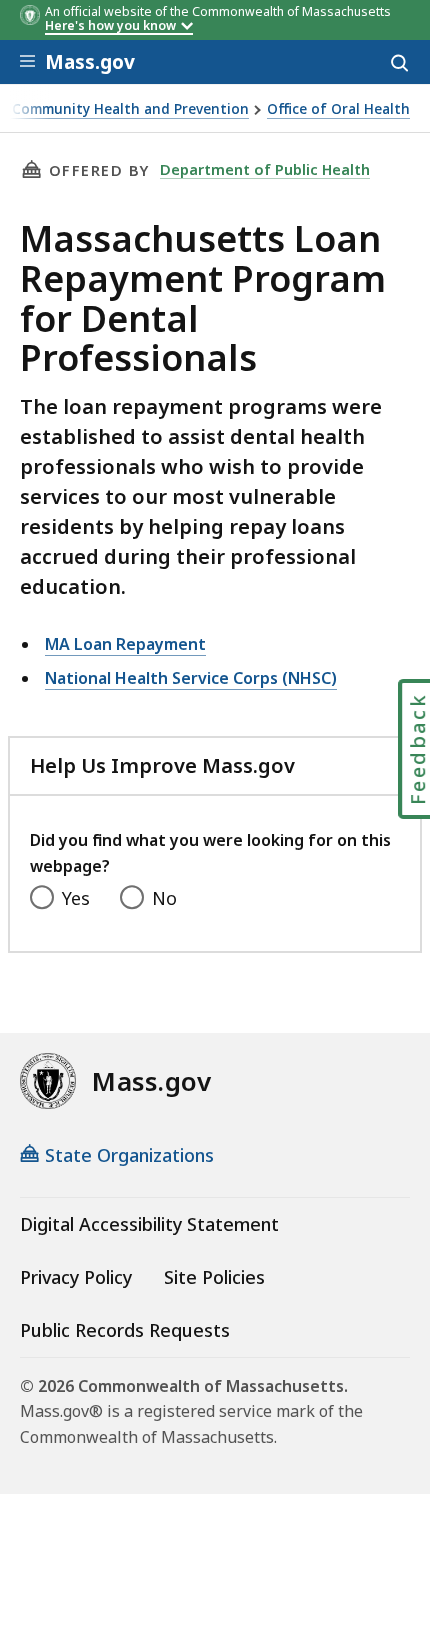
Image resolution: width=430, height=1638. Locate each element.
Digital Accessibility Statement (149, 1224)
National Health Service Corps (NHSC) (191, 678)
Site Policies (214, 1277)
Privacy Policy (76, 1277)
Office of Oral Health (338, 109)
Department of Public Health (265, 169)
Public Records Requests (125, 1330)
